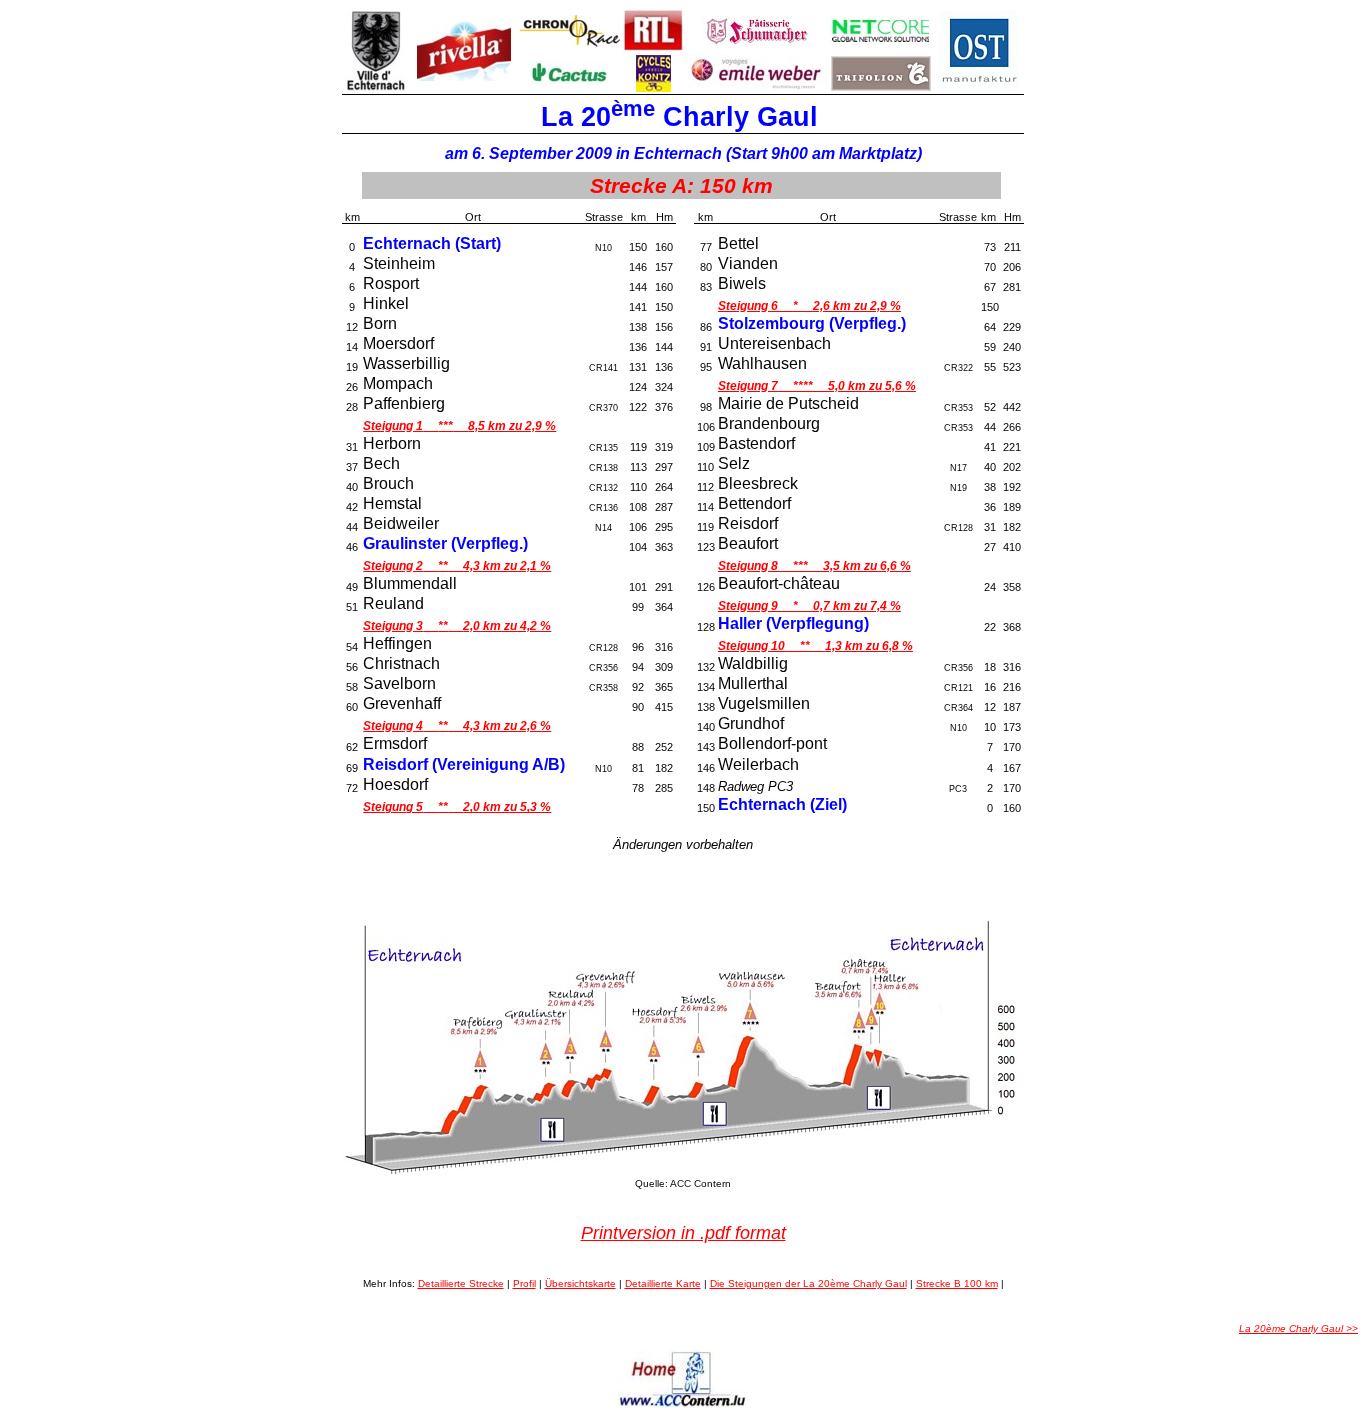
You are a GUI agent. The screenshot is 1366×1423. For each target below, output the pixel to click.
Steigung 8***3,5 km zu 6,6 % (814, 566)
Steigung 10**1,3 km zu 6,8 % (815, 646)
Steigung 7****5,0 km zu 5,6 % (817, 386)
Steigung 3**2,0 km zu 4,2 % (457, 626)
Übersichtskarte (580, 1283)
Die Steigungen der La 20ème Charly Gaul (808, 1283)
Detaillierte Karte (663, 1283)
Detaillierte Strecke (461, 1283)
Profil (524, 1283)
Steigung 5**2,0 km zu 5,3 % (457, 807)
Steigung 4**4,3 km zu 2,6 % (457, 726)
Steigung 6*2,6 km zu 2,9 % (809, 306)
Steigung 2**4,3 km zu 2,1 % (457, 566)
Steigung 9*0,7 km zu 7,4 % (809, 606)
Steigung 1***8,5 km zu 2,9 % (459, 426)
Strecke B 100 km (957, 1283)
